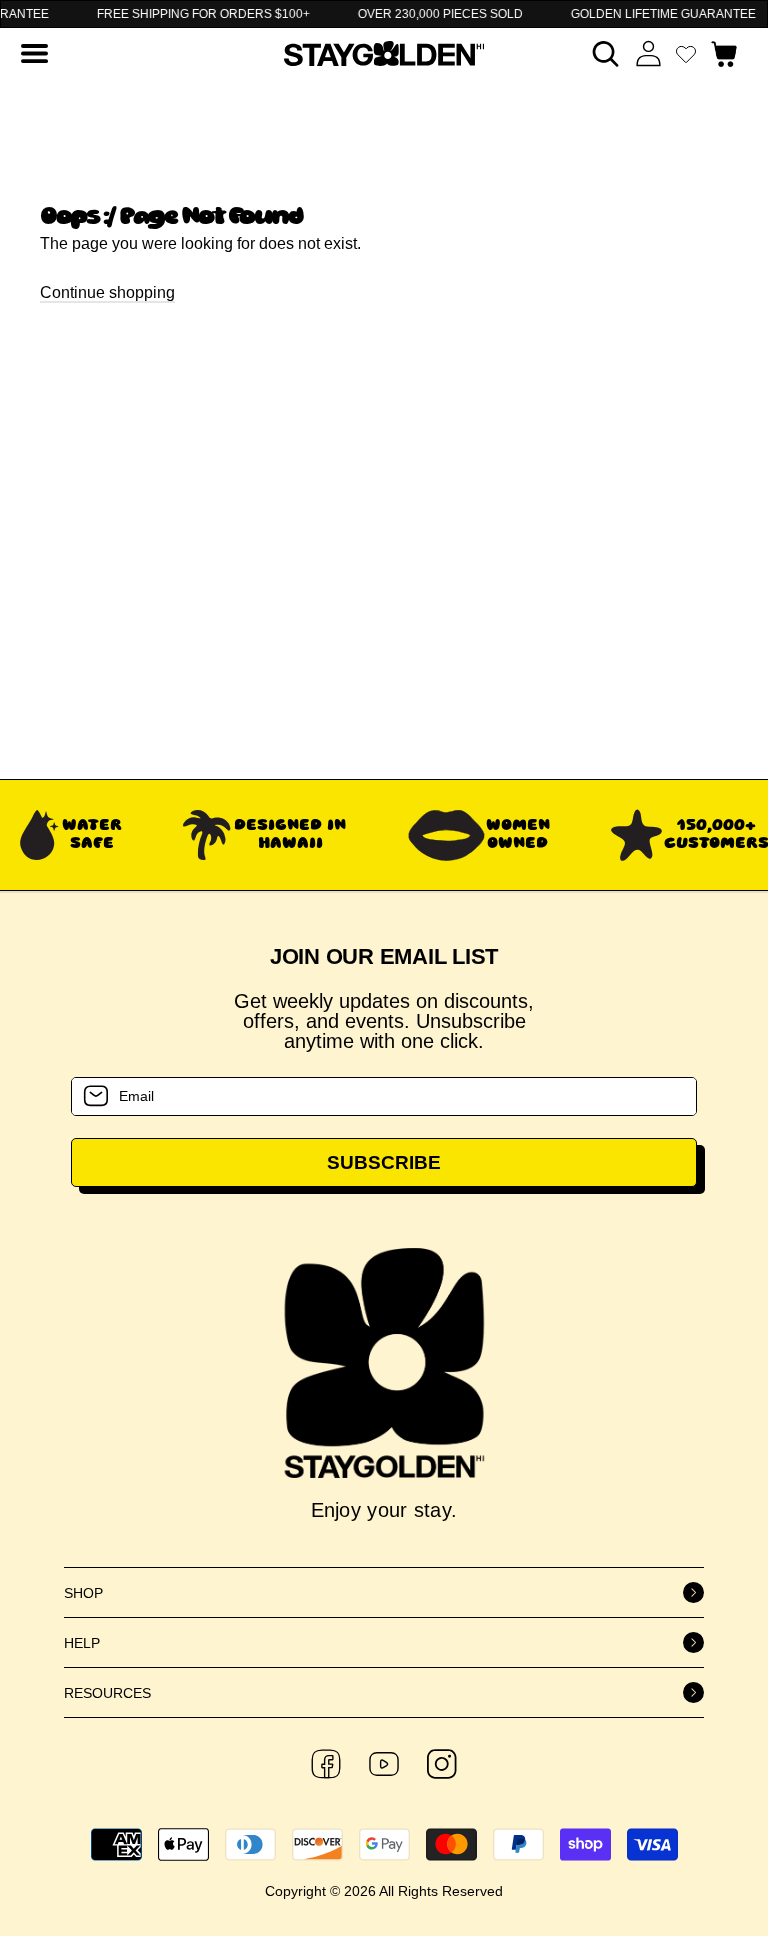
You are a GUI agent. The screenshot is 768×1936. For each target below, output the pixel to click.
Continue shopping (107, 292)
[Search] (605, 53)
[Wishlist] (686, 54)
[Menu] (34, 53)
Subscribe (384, 1162)
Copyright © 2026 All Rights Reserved (384, 1891)
